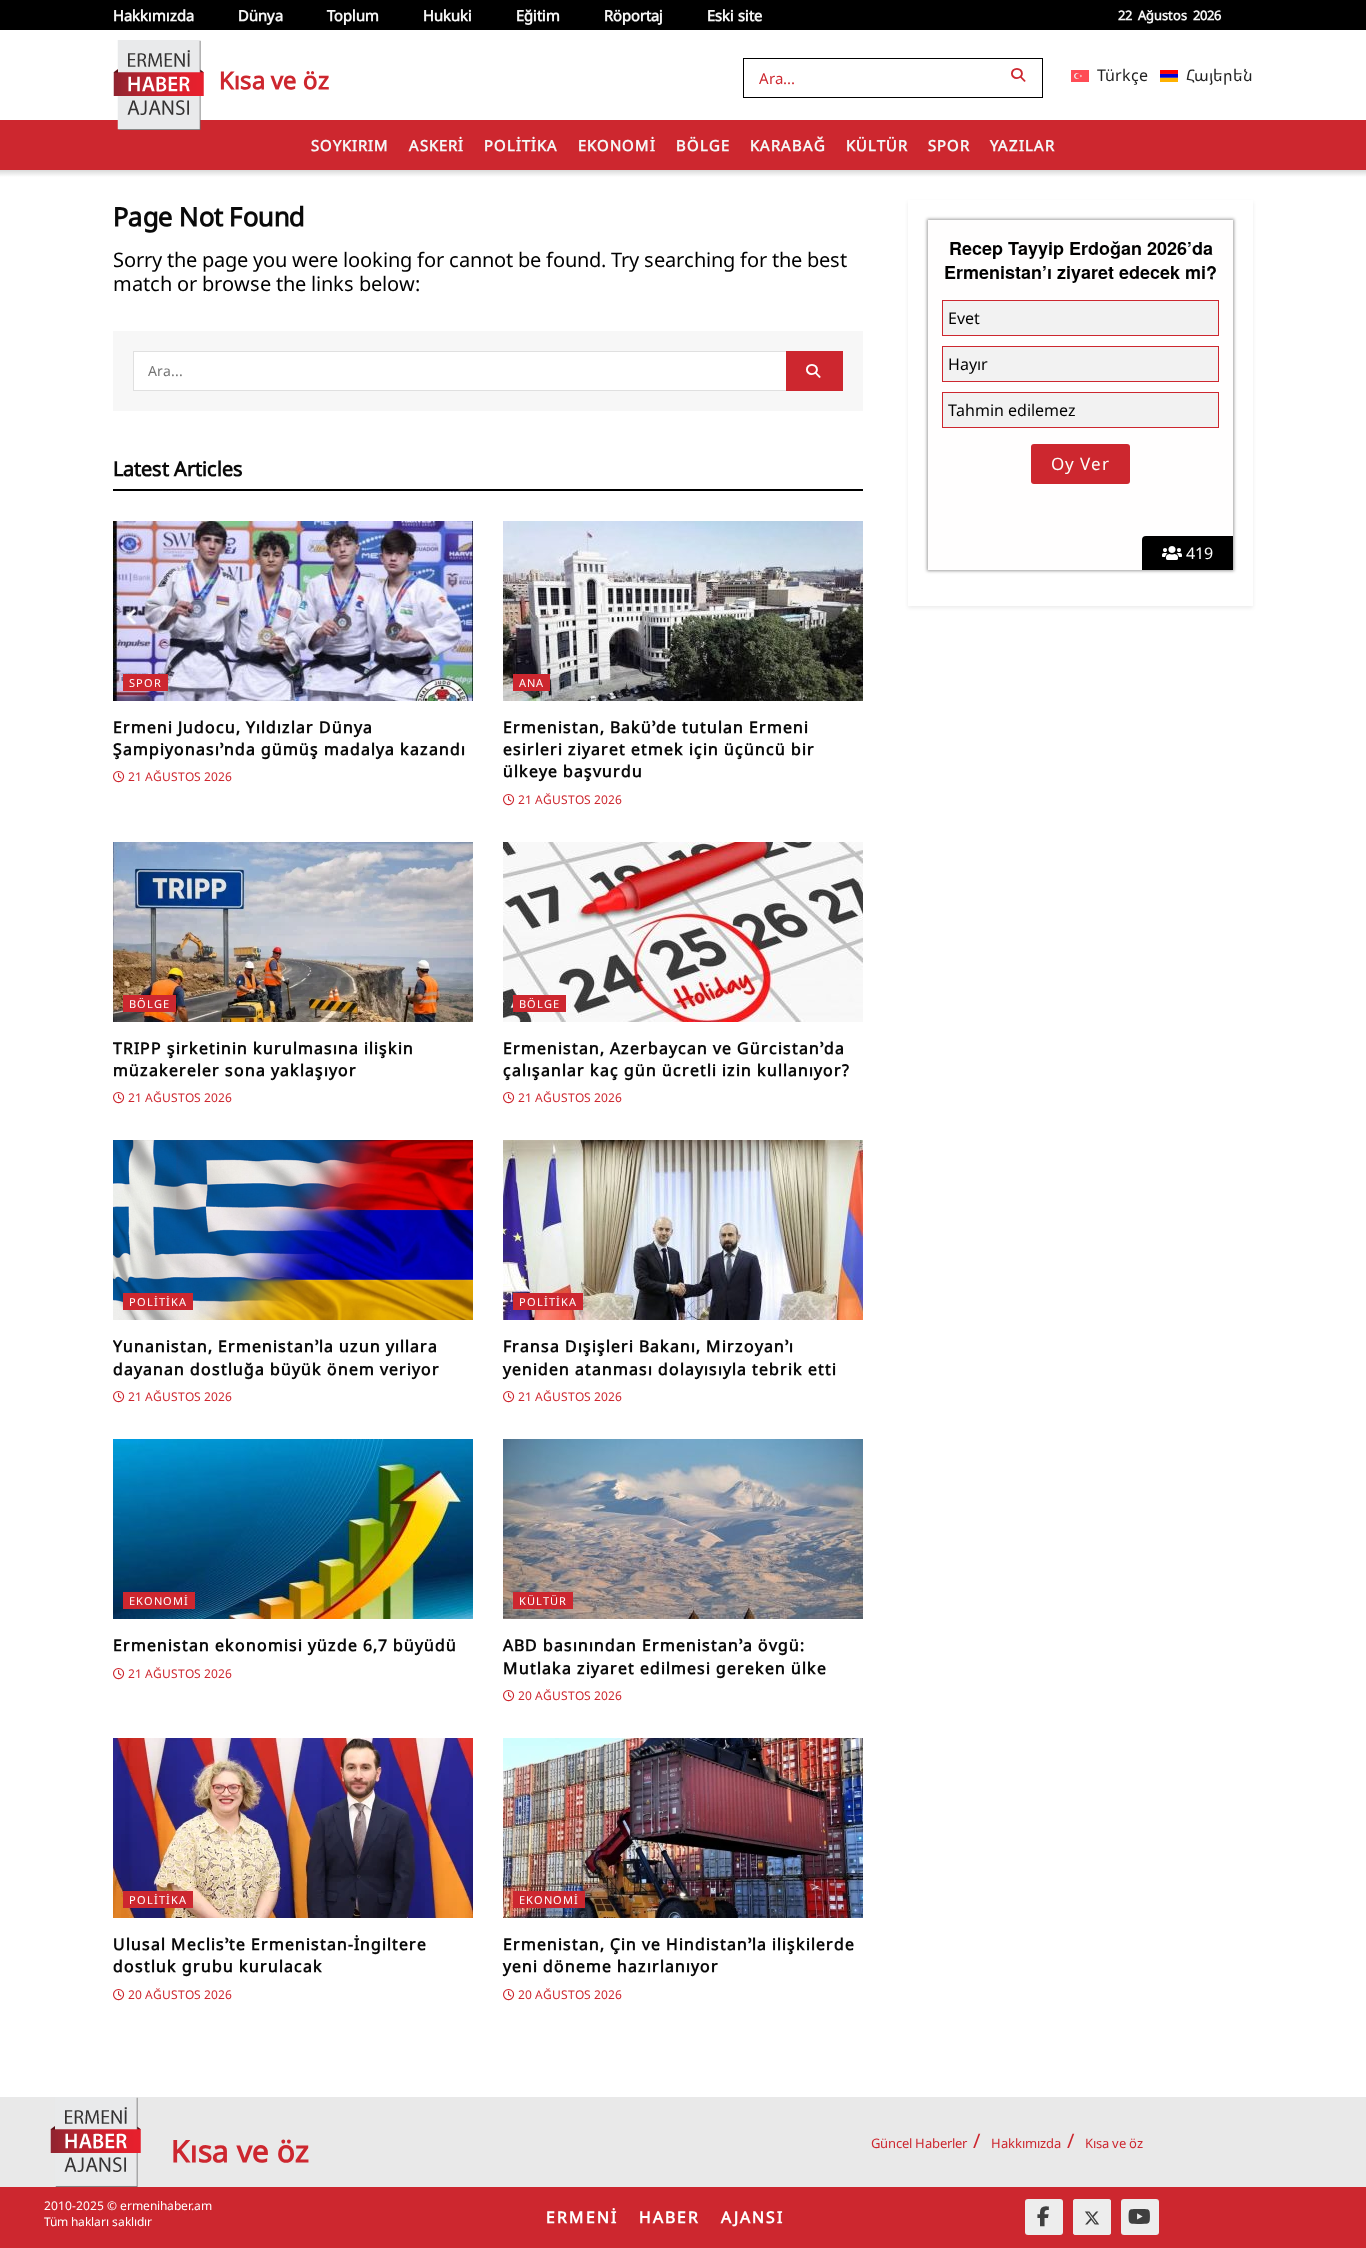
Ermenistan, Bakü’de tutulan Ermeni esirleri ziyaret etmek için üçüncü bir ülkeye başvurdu (659, 749)
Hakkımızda (153, 15)
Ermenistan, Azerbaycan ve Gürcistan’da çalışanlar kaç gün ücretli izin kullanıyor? (676, 1059)
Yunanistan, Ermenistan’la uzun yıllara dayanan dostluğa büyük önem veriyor (276, 1357)
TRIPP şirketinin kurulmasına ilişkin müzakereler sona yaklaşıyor (263, 1059)
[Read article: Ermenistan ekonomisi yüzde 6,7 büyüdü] (293, 1529)
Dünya (260, 15)
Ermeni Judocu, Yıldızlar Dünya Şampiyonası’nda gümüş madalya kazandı (289, 738)
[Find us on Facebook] (1044, 2217)
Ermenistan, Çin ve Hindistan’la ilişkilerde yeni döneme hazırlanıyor (679, 1955)
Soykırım (350, 145)
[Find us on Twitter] (1092, 2217)
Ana (531, 682)
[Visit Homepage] (158, 75)
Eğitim (538, 15)
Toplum (353, 15)
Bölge (703, 145)
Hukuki (447, 15)
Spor (949, 145)
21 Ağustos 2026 (178, 776)
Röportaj (633, 15)
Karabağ (788, 145)
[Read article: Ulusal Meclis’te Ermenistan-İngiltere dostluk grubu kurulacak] (293, 1828)
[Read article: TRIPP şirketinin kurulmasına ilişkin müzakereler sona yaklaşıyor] (293, 932)
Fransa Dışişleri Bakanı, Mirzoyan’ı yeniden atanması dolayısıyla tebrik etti (670, 1357)
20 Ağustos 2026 (568, 1695)
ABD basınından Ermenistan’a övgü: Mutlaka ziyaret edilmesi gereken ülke (665, 1656)
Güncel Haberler (919, 2143)
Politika (521, 145)
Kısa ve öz (1114, 2143)
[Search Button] (1022, 74)
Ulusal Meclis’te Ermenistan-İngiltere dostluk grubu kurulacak (270, 1955)
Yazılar (1022, 145)
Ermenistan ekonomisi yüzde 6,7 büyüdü (285, 1645)
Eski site (734, 15)
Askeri (436, 145)
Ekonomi (617, 145)
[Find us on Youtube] (1140, 2217)
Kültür (877, 145)
